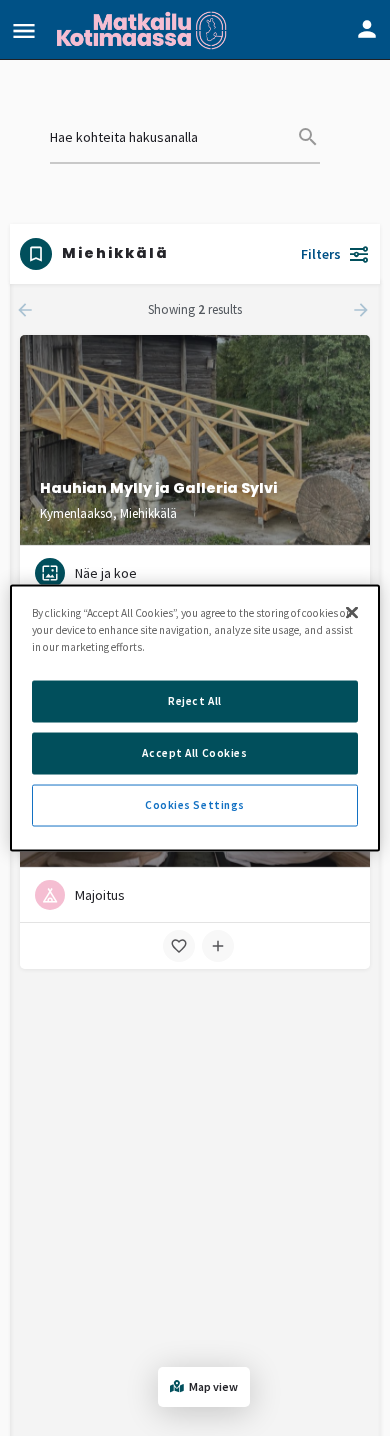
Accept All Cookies (194, 753)
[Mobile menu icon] (24, 30)
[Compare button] (218, 946)
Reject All (195, 701)
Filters (321, 254)
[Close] (352, 613)
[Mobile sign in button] (367, 29)
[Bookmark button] (179, 946)
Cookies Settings (195, 805)
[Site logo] (144, 30)
